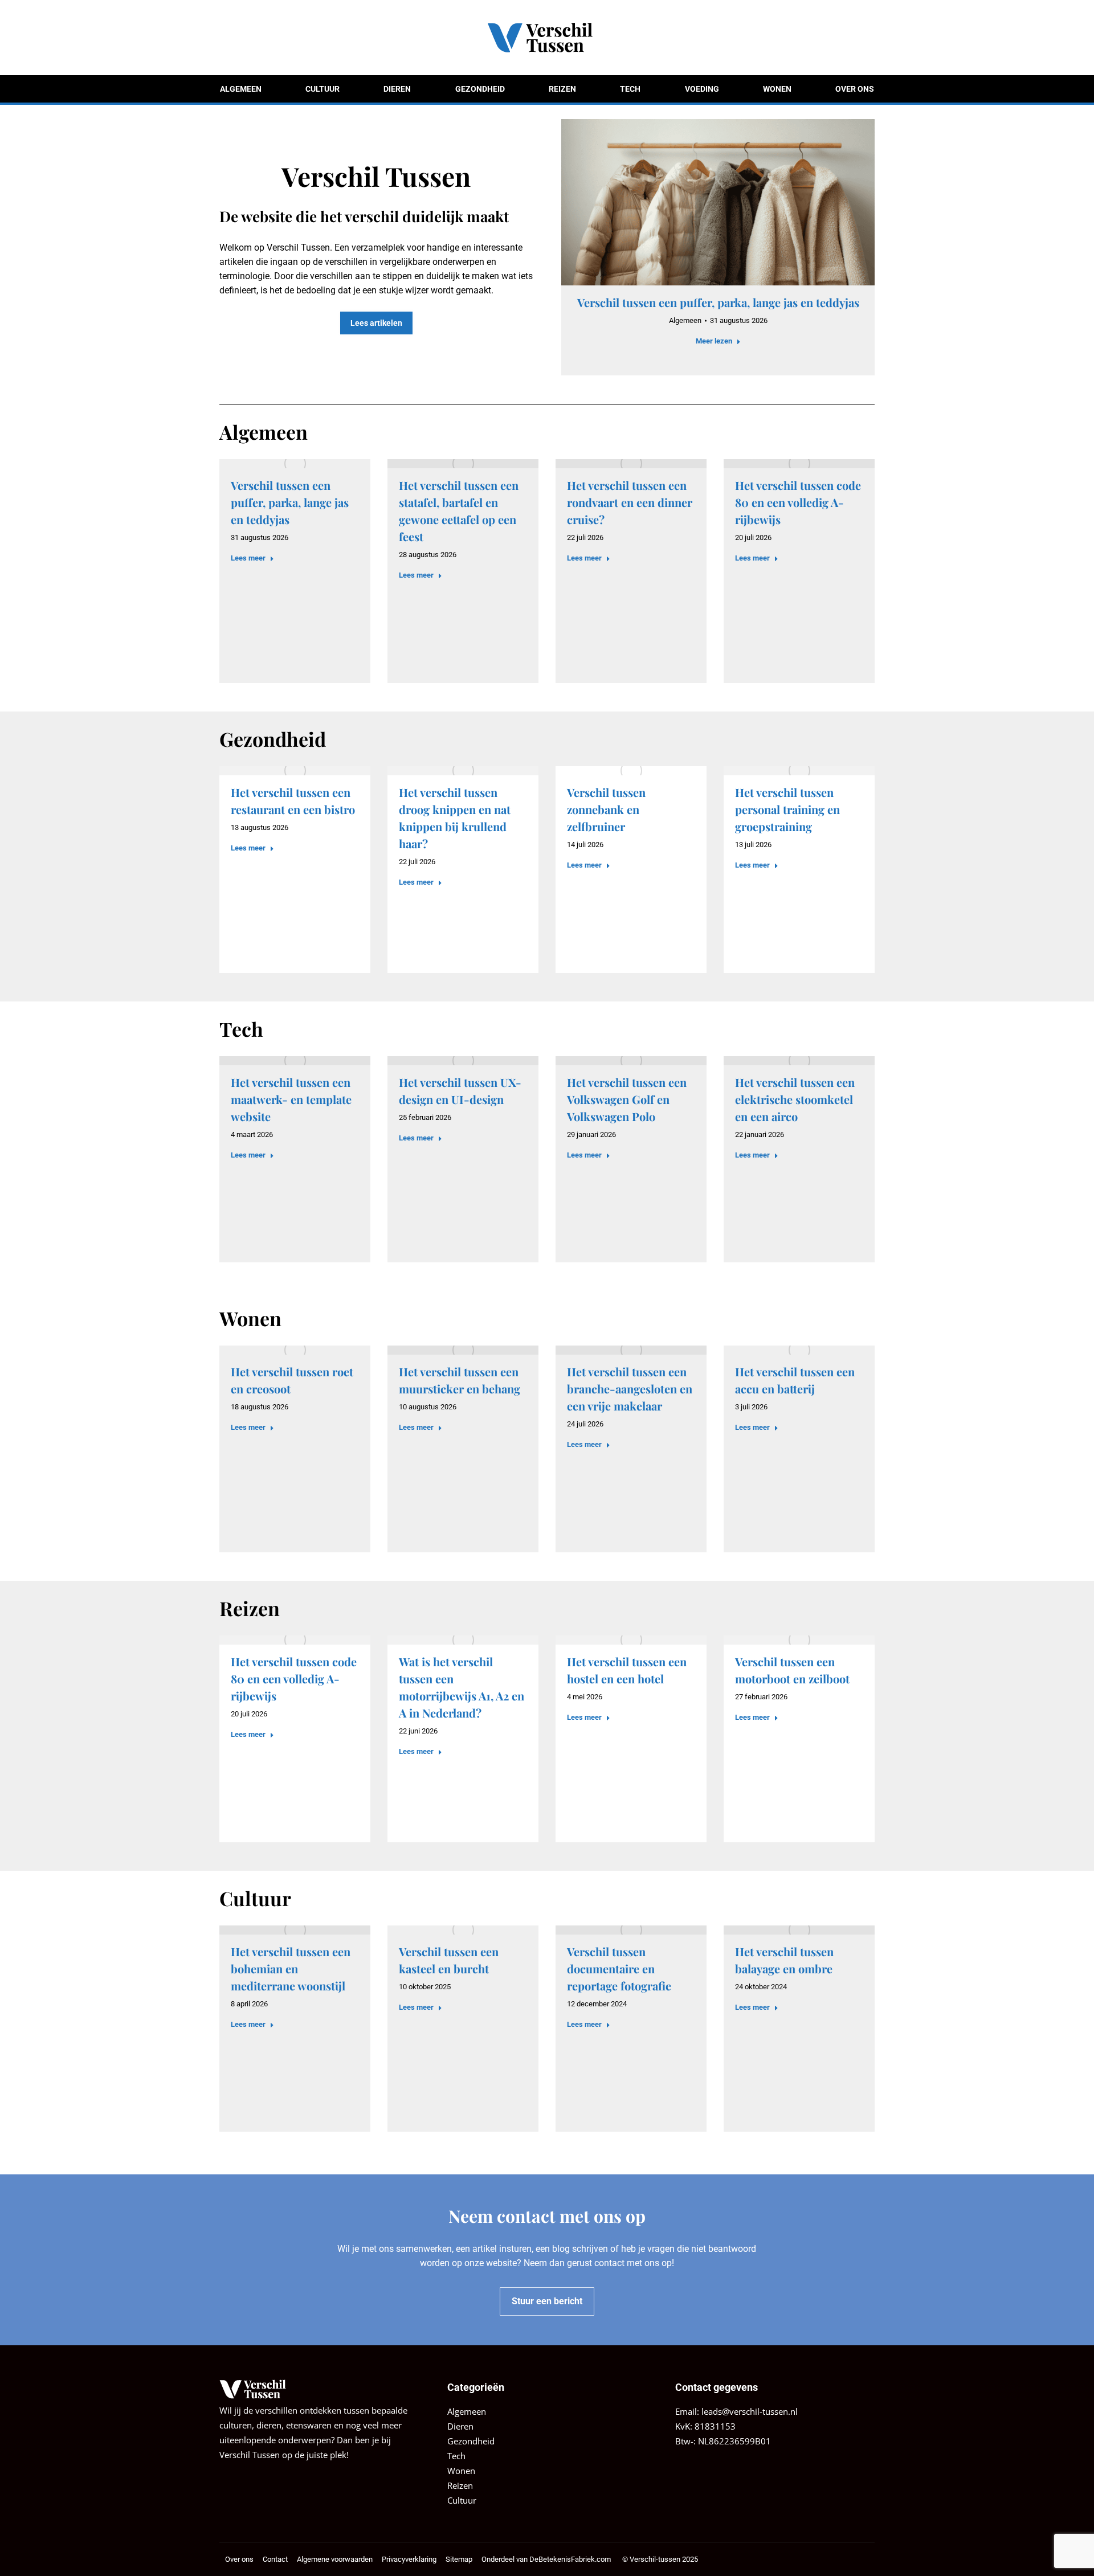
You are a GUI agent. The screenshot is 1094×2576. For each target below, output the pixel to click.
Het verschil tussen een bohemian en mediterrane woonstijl (291, 1968)
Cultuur (462, 2500)
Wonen (461, 2471)
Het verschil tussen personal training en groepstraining (787, 809)
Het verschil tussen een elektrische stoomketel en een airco (795, 1099)
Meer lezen (714, 341)
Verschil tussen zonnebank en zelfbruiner (606, 809)
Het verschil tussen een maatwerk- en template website (291, 1099)
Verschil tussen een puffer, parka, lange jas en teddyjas (718, 302)
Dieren (460, 2426)
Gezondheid (471, 2441)
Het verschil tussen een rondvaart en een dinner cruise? (630, 502)
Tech (456, 2456)
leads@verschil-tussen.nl (750, 2411)
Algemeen (685, 320)
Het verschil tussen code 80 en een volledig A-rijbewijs (798, 502)
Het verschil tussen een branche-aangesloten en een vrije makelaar (630, 1389)
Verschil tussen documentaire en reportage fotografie (619, 1968)
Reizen (460, 2485)
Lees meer (248, 558)
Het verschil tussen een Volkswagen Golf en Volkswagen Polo (627, 1099)
